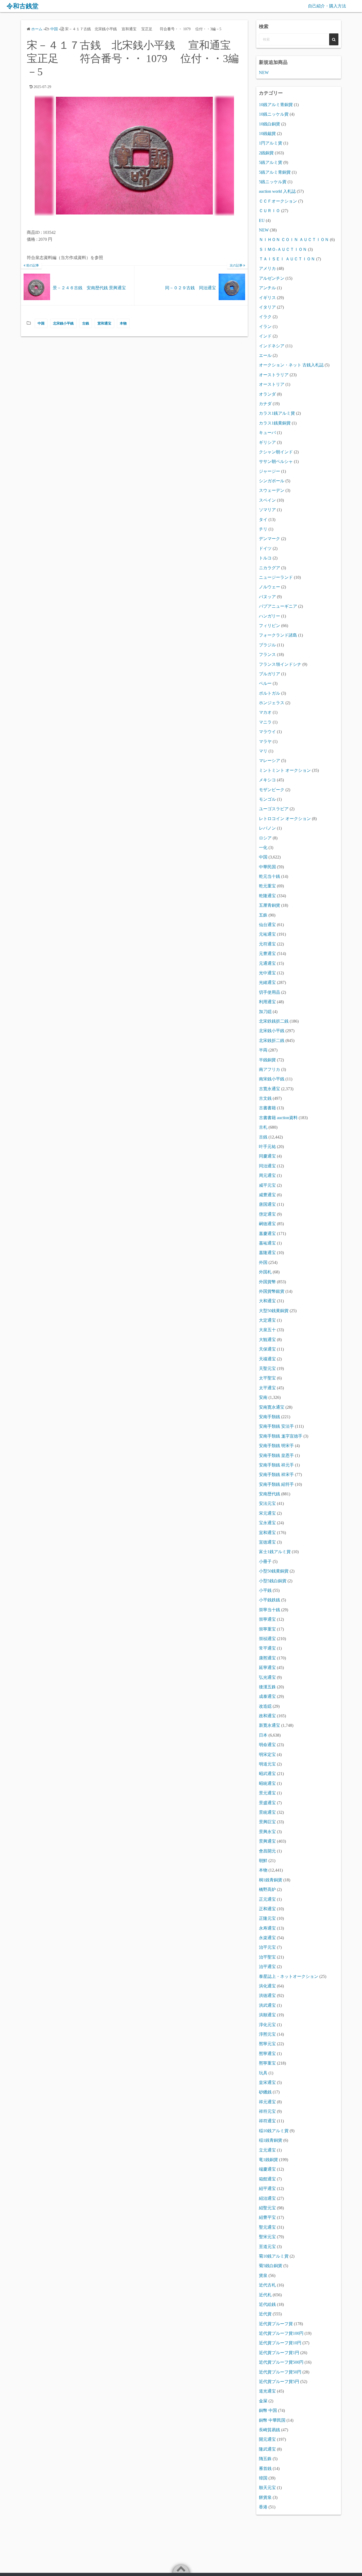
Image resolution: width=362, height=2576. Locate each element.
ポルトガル (270, 693)
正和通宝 (267, 1909)
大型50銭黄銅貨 (274, 1311)
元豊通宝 (267, 954)
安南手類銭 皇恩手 (276, 1455)
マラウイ (267, 732)
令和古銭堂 (23, 6)
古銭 (86, 323)
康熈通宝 (267, 1658)
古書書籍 (267, 1108)
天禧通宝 (267, 1359)
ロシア (265, 838)
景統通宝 (267, 1812)
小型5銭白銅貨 (273, 1581)
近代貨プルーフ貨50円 (280, 2372)
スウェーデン (272, 490)
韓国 (263, 2478)
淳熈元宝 (267, 2034)
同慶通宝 (267, 1156)
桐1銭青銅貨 (271, 1880)
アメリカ (267, 268)
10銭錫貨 (267, 133)
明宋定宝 (267, 1754)
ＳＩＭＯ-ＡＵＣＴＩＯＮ (283, 249)
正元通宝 (267, 1899)
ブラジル (267, 645)
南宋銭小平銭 (272, 1079)
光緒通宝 (267, 982)
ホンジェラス (272, 703)
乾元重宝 (267, 886)
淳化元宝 (267, 2025)
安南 (263, 1397)
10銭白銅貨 (270, 124)
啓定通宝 (267, 1214)
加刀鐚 (265, 1012)
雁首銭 (265, 2468)
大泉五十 (267, 1330)
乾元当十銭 (270, 876)
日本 (263, 1735)
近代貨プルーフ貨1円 (279, 2353)
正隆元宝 (267, 1918)
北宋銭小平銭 (63, 323)
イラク (265, 317)
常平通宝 (267, 1648)
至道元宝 (267, 2247)
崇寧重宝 (267, 1629)
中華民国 (267, 867)
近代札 (265, 2295)
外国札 (265, 1272)
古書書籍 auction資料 (278, 1118)
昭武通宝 (267, 1774)
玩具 (263, 2073)
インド (265, 336)
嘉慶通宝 (267, 1234)
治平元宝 (267, 1947)
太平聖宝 (267, 1378)
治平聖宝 (267, 1957)
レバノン (267, 828)
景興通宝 (267, 1841)
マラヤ (265, 741)
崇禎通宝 (267, 1639)
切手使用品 (270, 992)
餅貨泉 (265, 2497)
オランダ (267, 394)
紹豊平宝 (267, 2217)
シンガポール (272, 481)
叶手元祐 (267, 1147)
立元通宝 (267, 2150)
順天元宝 (267, 2488)
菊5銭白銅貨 (271, 2266)
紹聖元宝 (267, 2208)
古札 (263, 1127)
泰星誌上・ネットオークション (289, 1976)
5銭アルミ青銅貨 (275, 172)
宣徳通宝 (267, 1542)
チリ (263, 529)
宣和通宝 (104, 323)
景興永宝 (267, 1832)
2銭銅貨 (266, 153)
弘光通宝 (267, 1677)
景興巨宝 (267, 1822)
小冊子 (265, 1561)
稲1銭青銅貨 (271, 2140)
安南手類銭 (270, 1417)
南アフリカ (270, 1069)
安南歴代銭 (270, 1494)
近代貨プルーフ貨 (276, 2324)
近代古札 (267, 2285)
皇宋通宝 (267, 2082)
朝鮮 (263, 1861)
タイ (263, 520)
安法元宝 (267, 1503)
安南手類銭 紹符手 (276, 1484)
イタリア (267, 307)
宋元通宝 (267, 1513)
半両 (263, 1050)
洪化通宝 (267, 1986)
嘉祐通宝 (267, 1243)
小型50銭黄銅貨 (274, 1571)
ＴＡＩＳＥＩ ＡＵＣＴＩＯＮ (287, 259)
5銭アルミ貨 (271, 162)
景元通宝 (267, 1793)
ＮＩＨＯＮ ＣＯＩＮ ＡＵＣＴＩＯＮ (294, 240)
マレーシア (270, 761)
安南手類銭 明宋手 (276, 1446)
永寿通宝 (267, 1928)
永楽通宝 (267, 1938)
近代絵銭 (267, 2304)
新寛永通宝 (270, 1725)
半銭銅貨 (267, 1060)
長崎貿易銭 (270, 2430)
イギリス (267, 298)
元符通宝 (267, 944)
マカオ (265, 712)
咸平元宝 (267, 1185)
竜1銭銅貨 (268, 2160)
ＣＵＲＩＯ (270, 211)
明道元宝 (267, 1764)
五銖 (263, 915)
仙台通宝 (267, 925)
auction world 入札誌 (277, 191)
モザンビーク (272, 790)
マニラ (265, 722)
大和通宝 (267, 1301)
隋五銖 (265, 2459)
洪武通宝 (267, 2005)
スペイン (267, 500)
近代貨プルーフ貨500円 (281, 2362)
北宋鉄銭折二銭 (274, 1021)
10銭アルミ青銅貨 (276, 105)
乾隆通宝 (267, 896)
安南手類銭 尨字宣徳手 (281, 1436)
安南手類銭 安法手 (276, 1426)
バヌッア (267, 597)
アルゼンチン (272, 278)
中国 (41, 323)
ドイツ (265, 548)
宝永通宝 (267, 1523)
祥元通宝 (267, 2102)
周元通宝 (267, 1175)
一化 (263, 847)
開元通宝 (267, 2439)
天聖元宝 (267, 1368)
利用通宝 (267, 1002)
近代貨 (265, 2314)
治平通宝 (267, 1967)
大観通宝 (267, 1340)
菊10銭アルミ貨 (274, 2256)
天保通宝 (267, 1349)
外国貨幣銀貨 (272, 1291)
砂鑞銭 (265, 2092)
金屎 (263, 2401)
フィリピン (270, 626)
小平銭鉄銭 (270, 1600)
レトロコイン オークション (285, 819)
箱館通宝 (267, 2179)
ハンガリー (270, 616)
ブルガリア (270, 674)
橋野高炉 (267, 1889)
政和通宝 (267, 1716)
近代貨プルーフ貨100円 (281, 2333)
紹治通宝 (267, 2198)
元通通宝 (267, 963)
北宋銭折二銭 (272, 1041)
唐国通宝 (267, 1204)
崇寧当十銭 (270, 1610)
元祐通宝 (267, 934)
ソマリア (267, 510)
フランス (267, 654)
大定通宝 (267, 1320)
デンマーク (270, 539)
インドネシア (272, 346)
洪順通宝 (267, 2015)
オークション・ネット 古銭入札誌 (291, 365)
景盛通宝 (267, 1803)
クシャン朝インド (276, 452)
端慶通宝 (267, 2169)
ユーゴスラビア (274, 809)
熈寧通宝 (267, 2054)
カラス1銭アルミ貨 (277, 413)
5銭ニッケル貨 (273, 182)
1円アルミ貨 (271, 143)
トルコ (265, 558)
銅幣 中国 (268, 2410)
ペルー (265, 683)
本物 (123, 323)
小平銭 (265, 1590)
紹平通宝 (267, 2189)
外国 (263, 1262)
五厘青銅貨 (270, 905)
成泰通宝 (267, 1696)
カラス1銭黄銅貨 (275, 423)
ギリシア (267, 442)
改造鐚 (265, 1706)
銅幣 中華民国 (272, 2420)
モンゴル (267, 799)
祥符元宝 (267, 2111)
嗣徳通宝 (267, 1224)
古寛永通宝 (270, 1089)
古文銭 (265, 1098)
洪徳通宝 (267, 1995)
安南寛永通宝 (272, 1407)
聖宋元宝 (267, 2237)
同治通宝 (267, 1166)
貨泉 (263, 2275)
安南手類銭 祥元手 (276, 1465)
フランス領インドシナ (280, 664)
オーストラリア (274, 375)
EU (262, 220)
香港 (263, 2507)
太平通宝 (267, 1388)
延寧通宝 (267, 1668)
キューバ (267, 433)
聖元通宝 (267, 2227)
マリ (263, 751)
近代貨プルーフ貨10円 (280, 2343)
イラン (265, 327)
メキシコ (267, 780)
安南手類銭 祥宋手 (276, 1475)
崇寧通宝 (267, 1619)
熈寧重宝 (267, 2063)
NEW (264, 73)
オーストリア (272, 384)
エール (265, 355)
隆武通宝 (267, 2449)
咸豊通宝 (267, 1195)
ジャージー (270, 471)
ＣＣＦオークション (278, 201)
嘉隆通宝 (267, 1253)
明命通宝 (267, 1745)
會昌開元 (267, 1851)
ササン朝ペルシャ (276, 461)
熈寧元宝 (267, 2044)
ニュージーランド (276, 577)
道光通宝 (267, 2391)
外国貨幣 (267, 1282)
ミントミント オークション (285, 770)
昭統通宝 (267, 1783)
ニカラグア (270, 568)
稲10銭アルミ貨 (274, 2131)
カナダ (265, 404)
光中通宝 (267, 973)
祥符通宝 (267, 2121)
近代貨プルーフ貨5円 (279, 2382)
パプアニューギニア (278, 606)
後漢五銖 (267, 1687)
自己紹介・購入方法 (327, 6)
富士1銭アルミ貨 (275, 1552)
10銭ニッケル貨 (274, 114)
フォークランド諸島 (278, 635)
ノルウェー (270, 587)
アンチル (267, 288)
